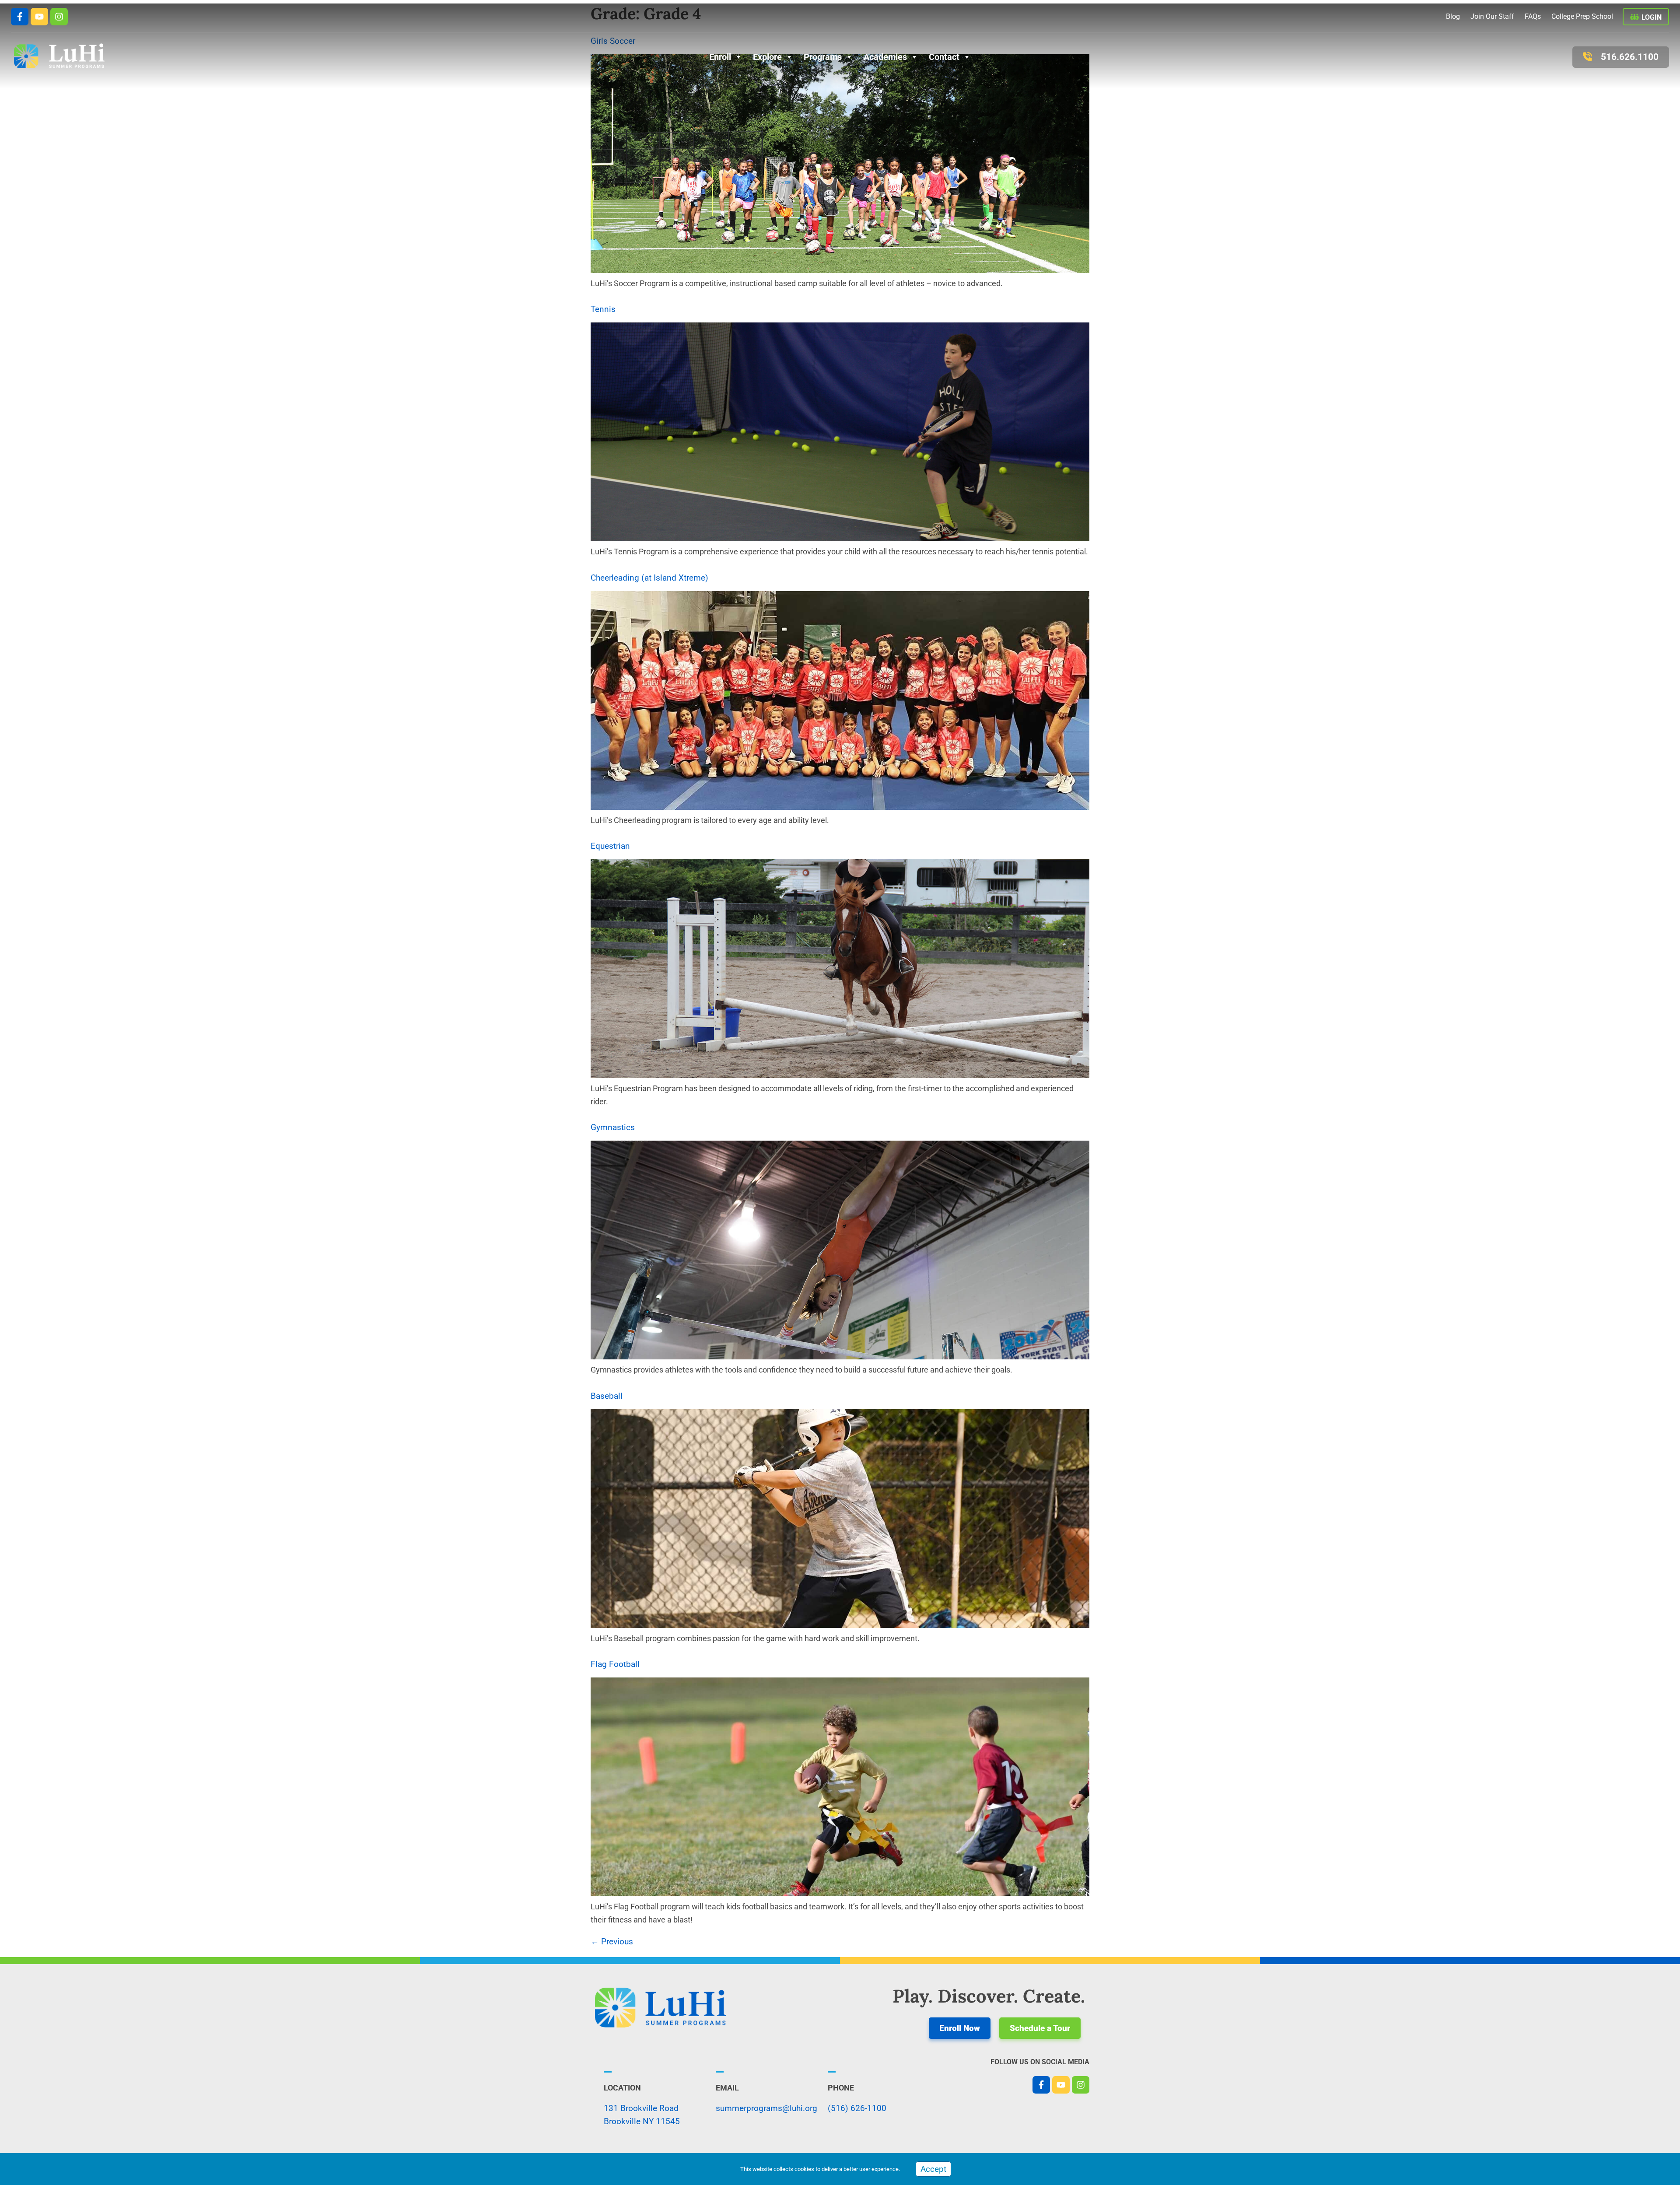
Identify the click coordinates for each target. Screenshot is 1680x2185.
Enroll (720, 57)
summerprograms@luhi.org (766, 2108)
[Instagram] (59, 17)
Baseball (607, 1396)
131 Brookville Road (641, 2108)
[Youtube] (39, 17)
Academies (885, 57)
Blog (1453, 16)
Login (1652, 17)
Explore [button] (767, 57)
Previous (612, 1942)
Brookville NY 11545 (642, 2121)
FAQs (1533, 16)
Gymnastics (613, 1127)
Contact (944, 57)
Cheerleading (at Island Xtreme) (649, 578)
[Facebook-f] (20, 17)
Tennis (603, 309)
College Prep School (1582, 16)
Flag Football (615, 1664)
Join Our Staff (1492, 16)
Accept (933, 2169)
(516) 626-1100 (857, 2108)
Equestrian (610, 846)
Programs (823, 57)
